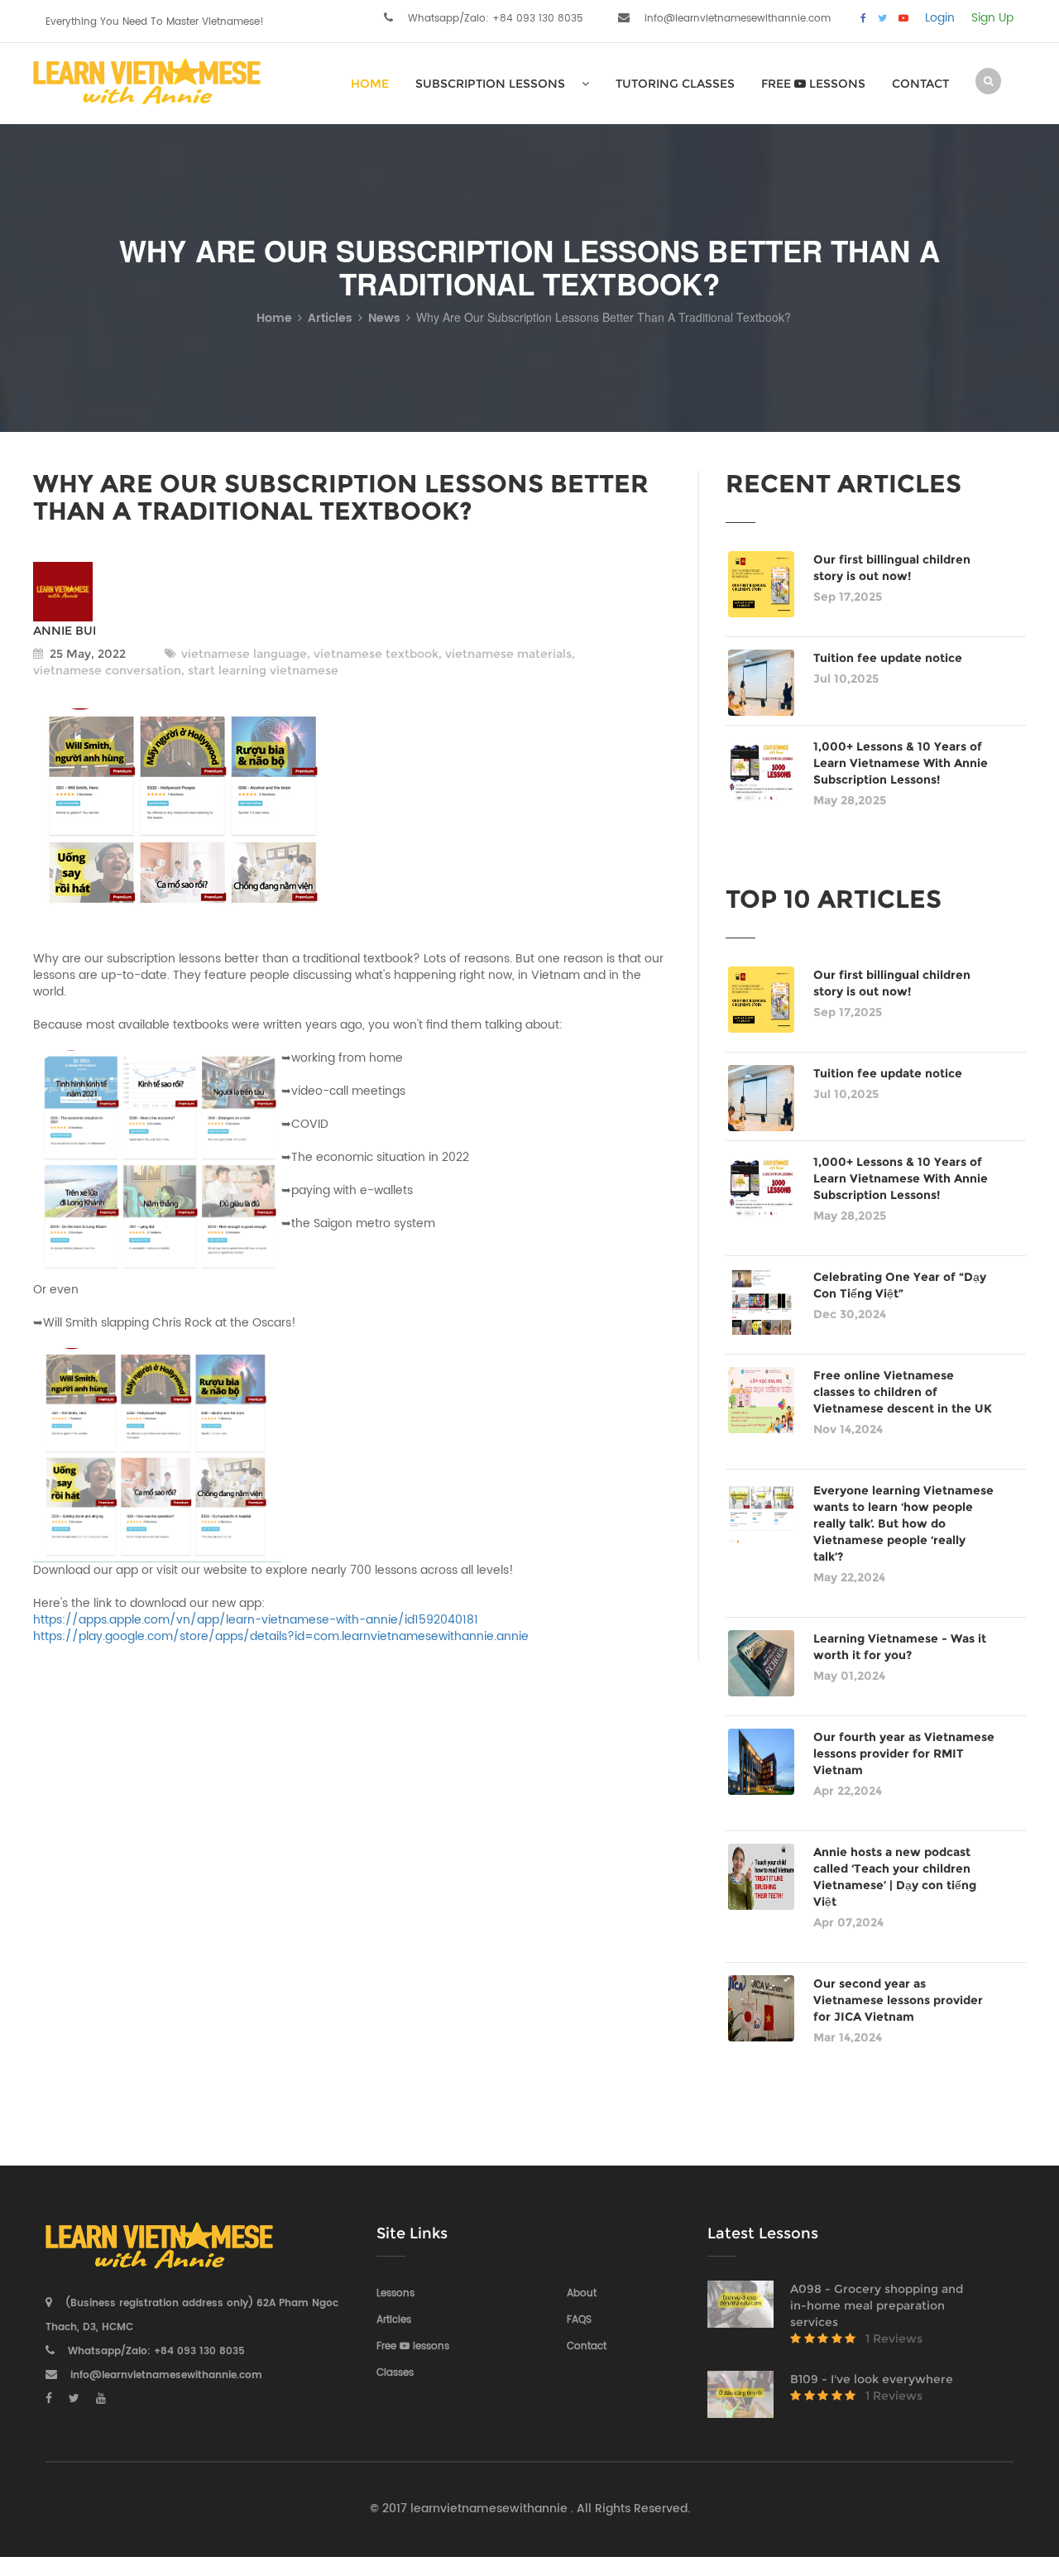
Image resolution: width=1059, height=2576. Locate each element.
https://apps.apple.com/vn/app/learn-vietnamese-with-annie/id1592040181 (256, 1620)
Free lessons (813, 84)
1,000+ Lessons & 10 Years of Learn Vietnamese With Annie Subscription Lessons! (901, 763)
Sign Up (992, 18)
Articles (330, 318)
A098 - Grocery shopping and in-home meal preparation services (877, 2305)
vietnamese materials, (508, 654)
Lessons (395, 2293)
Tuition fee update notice (888, 658)
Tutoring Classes (675, 84)
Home (274, 318)
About (582, 2293)
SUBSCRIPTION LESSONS (490, 84)
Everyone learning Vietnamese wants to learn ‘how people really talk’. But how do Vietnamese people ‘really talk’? (903, 1523)
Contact (920, 84)
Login (940, 18)
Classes (395, 2373)
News (384, 318)
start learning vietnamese (261, 670)
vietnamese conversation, (109, 670)
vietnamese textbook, (376, 654)
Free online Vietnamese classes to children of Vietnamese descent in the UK (903, 1392)
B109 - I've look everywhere (872, 2379)
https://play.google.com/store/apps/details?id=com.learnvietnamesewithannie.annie (281, 1636)
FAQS (579, 2320)
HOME (370, 84)
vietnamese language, (246, 654)
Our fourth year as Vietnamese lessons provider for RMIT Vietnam (904, 1753)
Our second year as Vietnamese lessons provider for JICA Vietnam (898, 2000)
